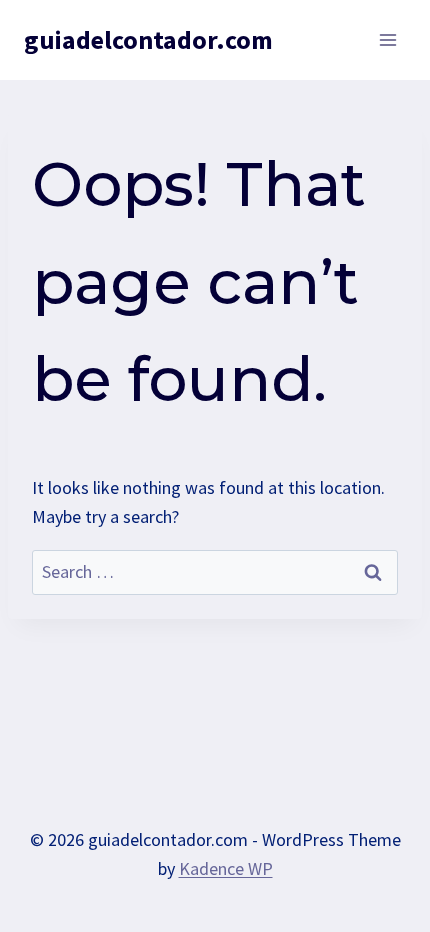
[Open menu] (387, 39)
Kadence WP (226, 868)
